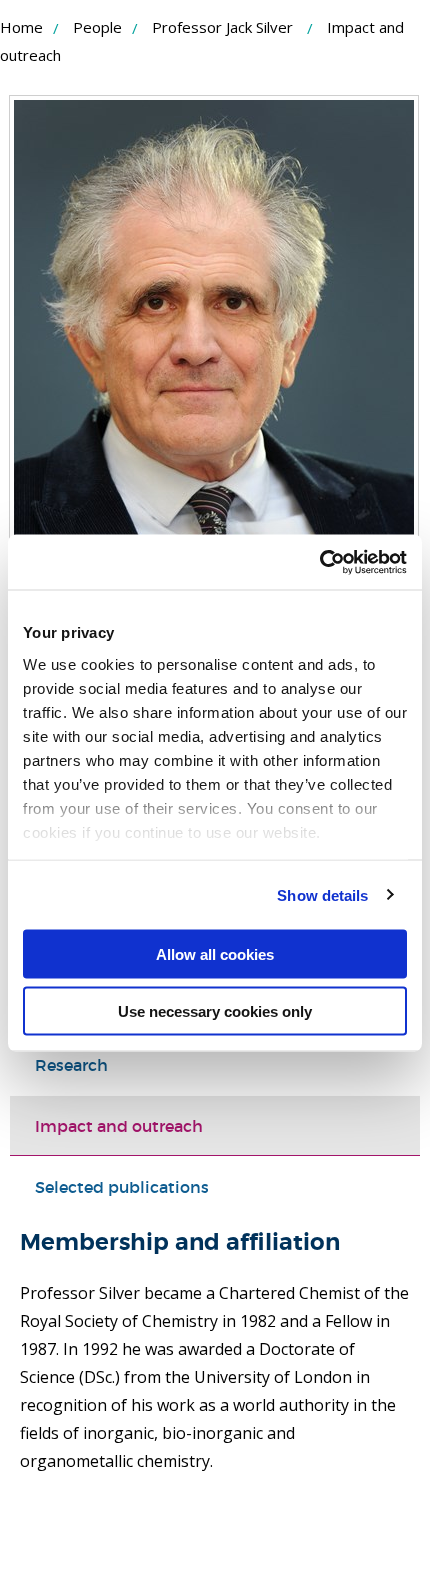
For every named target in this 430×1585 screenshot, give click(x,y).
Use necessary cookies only (215, 1010)
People (97, 27)
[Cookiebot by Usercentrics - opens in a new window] (319, 562)
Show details (322, 894)
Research (71, 1065)
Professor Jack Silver (222, 27)
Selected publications (122, 1187)
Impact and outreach (119, 1126)
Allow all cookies (215, 954)
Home (21, 27)
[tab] (215, 1065)
